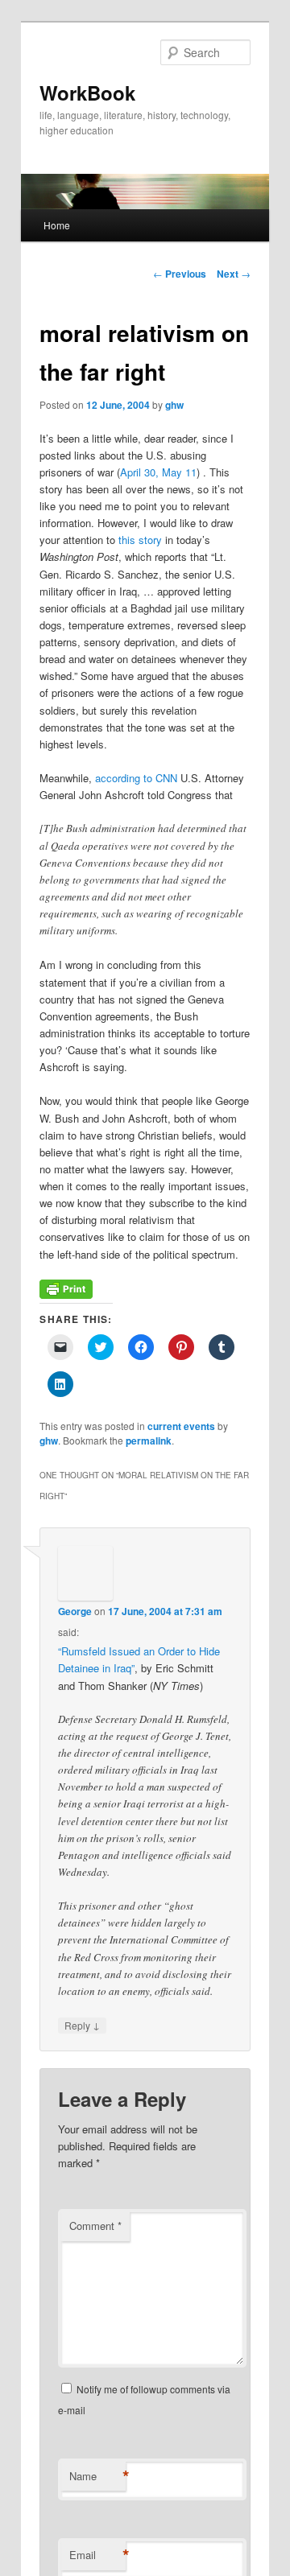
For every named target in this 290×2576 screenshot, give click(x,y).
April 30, (141, 472)
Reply (82, 2025)
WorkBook (87, 93)
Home (57, 225)
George (75, 1611)
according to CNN (136, 778)
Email (97, 2555)
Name (97, 2476)
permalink (149, 1440)
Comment (95, 2226)
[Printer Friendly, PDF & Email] (66, 1294)
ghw (174, 405)
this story (140, 540)
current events (181, 1426)
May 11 (179, 472)
